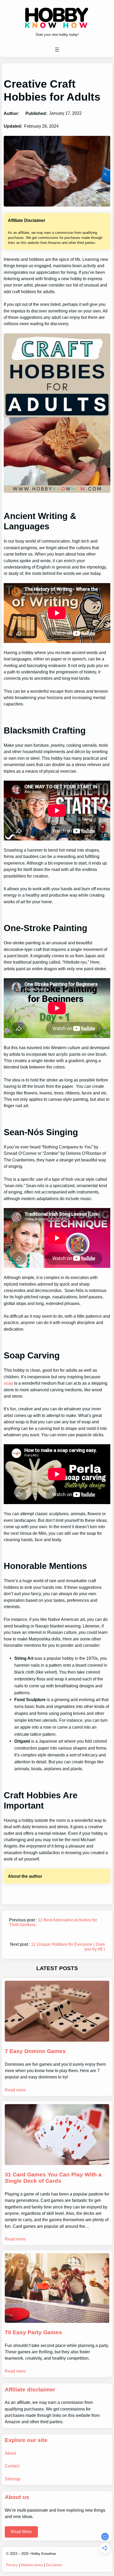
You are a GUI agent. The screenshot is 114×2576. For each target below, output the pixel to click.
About (10, 2453)
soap (8, 1383)
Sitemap (13, 2479)
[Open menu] (57, 50)
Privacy (12, 2565)
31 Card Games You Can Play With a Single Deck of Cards (53, 2178)
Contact (12, 2466)
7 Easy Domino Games (35, 2051)
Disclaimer (54, 2565)
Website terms (32, 2565)
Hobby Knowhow (43, 2554)
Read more (15, 2090)
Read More (21, 2532)
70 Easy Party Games (33, 2332)
